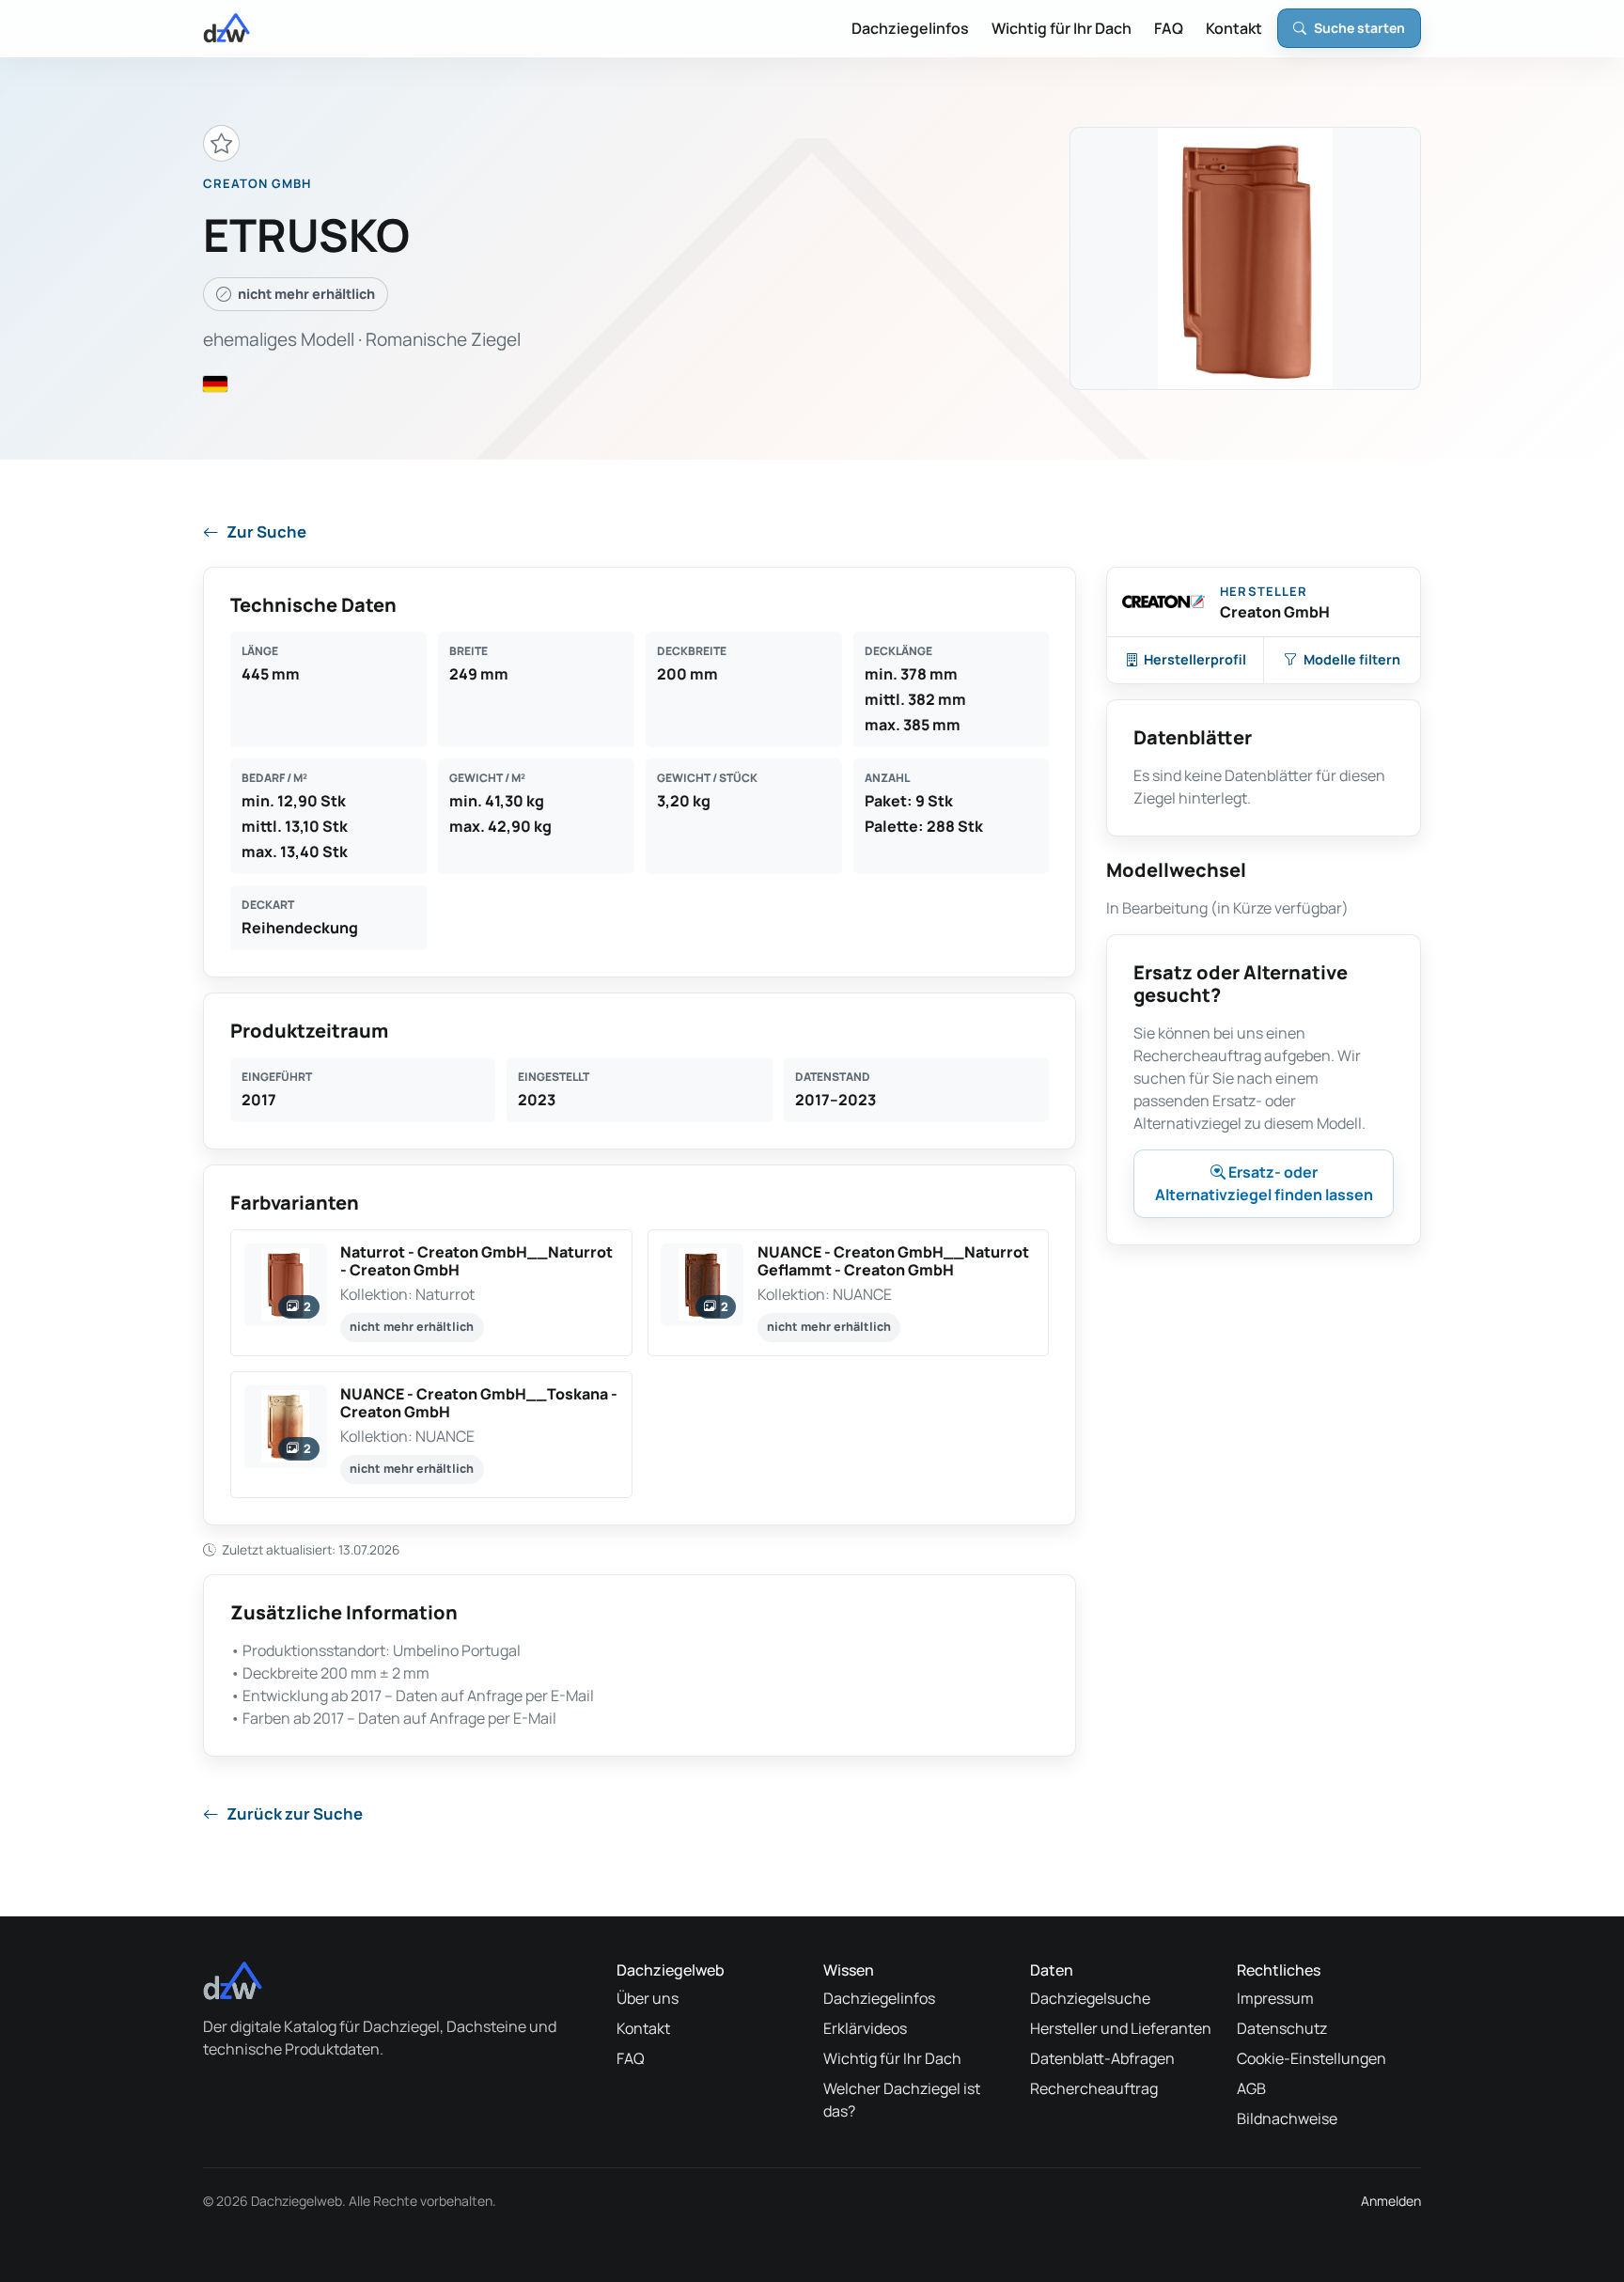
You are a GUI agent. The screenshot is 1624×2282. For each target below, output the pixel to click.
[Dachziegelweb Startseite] (226, 28)
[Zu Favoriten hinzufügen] (221, 143)
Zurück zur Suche (295, 1813)
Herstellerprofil (1195, 659)
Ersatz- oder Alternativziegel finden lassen (1264, 1183)
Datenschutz (1282, 2028)
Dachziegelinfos (910, 28)
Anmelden (1391, 2201)
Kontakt (1234, 28)
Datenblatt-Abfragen (1102, 2058)
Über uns (648, 1998)
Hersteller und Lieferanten (1121, 2028)
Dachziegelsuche (1090, 1998)
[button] (431, 1293)
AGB (1251, 2088)
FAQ (1169, 28)
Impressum (1275, 1998)
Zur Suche (266, 531)
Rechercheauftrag (1094, 2088)
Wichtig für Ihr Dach (1062, 28)
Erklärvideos (865, 2028)
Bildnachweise (1287, 2118)
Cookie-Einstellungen (1312, 2058)
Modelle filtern (1352, 659)
